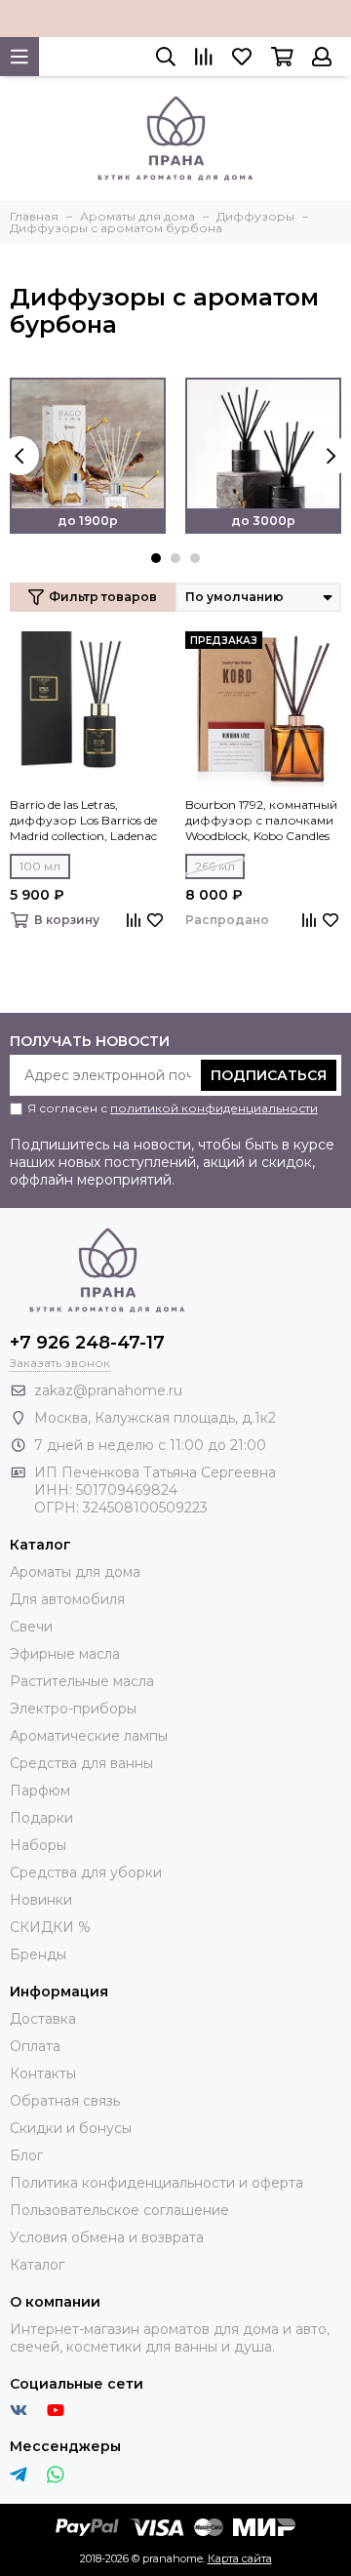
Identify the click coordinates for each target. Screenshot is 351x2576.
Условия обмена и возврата (107, 2237)
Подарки (41, 1818)
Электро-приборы (73, 1709)
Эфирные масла (65, 1654)
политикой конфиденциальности (214, 1108)
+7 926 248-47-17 (87, 1343)
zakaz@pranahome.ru (108, 1390)
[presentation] (19, 456)
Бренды (38, 1954)
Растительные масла (82, 1681)
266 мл (215, 866)
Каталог (37, 2265)
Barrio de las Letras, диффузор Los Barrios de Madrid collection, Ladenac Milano (83, 821)
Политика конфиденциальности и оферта (156, 2183)
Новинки (41, 1900)
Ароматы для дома (75, 1572)
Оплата (35, 2046)
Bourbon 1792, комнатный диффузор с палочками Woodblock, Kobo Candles (261, 820)
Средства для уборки (86, 1872)
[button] (156, 558)
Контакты (43, 2073)
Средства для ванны (81, 1763)
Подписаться (269, 1075)
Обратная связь (65, 2101)
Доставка (43, 2019)
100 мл (40, 866)
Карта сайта (240, 2558)
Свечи (31, 1627)
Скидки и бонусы (71, 2128)
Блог (26, 2155)
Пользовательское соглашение (119, 2210)
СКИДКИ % (50, 1927)
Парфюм (40, 1791)
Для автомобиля (67, 1599)
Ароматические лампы (89, 1736)
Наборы (38, 1845)
